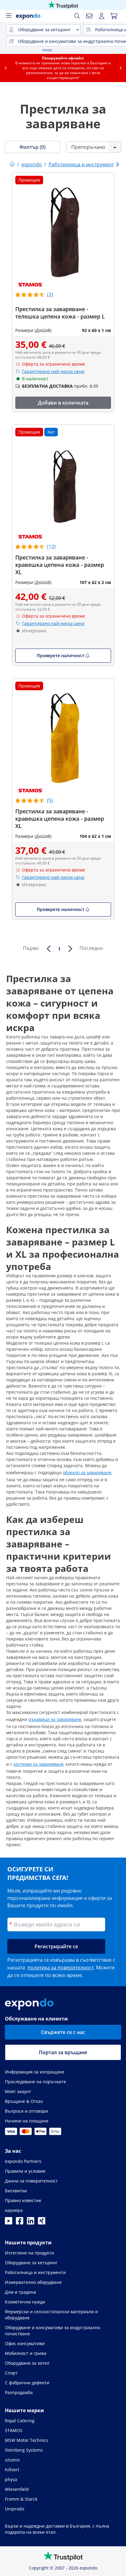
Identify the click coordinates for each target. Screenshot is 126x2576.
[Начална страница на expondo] (12, 164)
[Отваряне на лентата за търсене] (77, 16)
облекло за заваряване (87, 1473)
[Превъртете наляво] (6, 68)
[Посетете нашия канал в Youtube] (9, 2223)
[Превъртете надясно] (120, 68)
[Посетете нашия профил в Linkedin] (31, 2223)
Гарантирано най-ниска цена (53, 371)
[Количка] (114, 16)
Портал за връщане (63, 2052)
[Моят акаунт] (102, 16)
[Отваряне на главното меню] (9, 16)
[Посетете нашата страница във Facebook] (20, 2223)
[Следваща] (70, 949)
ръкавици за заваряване (55, 1719)
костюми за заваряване (39, 1764)
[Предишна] (48, 949)
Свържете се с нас (63, 2032)
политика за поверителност (61, 1968)
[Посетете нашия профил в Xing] (42, 2223)
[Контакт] (89, 16)
